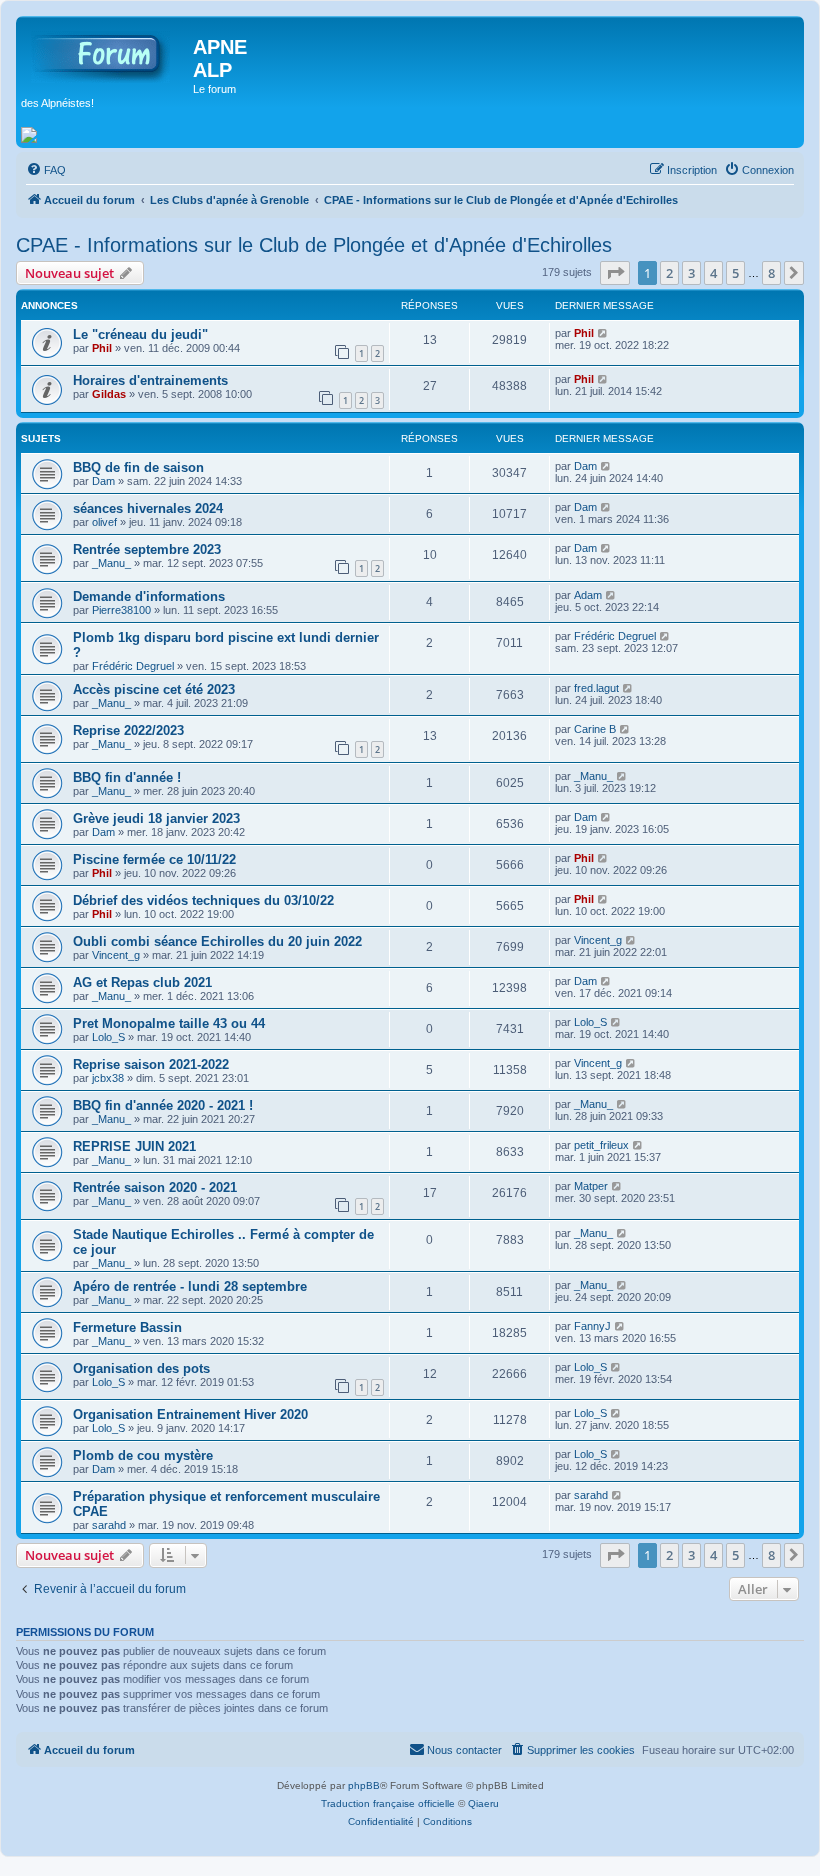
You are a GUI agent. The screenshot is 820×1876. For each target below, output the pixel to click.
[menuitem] (46, 170)
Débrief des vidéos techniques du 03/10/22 (203, 900)
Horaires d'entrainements (150, 380)
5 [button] (735, 273)
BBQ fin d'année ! (127, 777)
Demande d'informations (149, 596)
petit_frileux (601, 1145)
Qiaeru (483, 1803)
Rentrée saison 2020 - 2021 (155, 1187)
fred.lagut (596, 688)
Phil (102, 348)
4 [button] (713, 273)
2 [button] (669, 273)
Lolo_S (108, 1037)
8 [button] (771, 273)
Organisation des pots (141, 1368)
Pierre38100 (121, 610)
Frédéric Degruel (133, 666)
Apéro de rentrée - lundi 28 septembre (190, 1286)
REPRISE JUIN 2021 (134, 1146)
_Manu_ (111, 563)
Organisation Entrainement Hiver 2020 (190, 1414)
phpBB (364, 1785)
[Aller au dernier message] (603, 333)
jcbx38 (108, 1078)
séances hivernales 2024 (148, 508)
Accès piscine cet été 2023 (154, 689)
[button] (615, 273)
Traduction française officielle (388, 1803)
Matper (591, 1186)
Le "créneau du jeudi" (140, 334)
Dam (103, 481)
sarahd (109, 1525)
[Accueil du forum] (107, 53)
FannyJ (592, 1326)
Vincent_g (116, 955)
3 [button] (691, 273)
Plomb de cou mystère (143, 1455)
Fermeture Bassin (127, 1327)
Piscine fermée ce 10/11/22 (154, 859)
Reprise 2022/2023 (128, 730)
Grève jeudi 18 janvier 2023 (156, 818)
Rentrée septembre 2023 (147, 549)
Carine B (595, 729)
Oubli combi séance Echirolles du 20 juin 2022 (217, 941)
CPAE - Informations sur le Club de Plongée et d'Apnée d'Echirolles (314, 245)
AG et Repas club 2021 (142, 982)
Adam (588, 595)
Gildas (109, 394)
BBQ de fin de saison (138, 467)
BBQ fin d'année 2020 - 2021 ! (163, 1105)
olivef (104, 522)
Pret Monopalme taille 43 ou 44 (169, 1023)
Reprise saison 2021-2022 (151, 1064)
